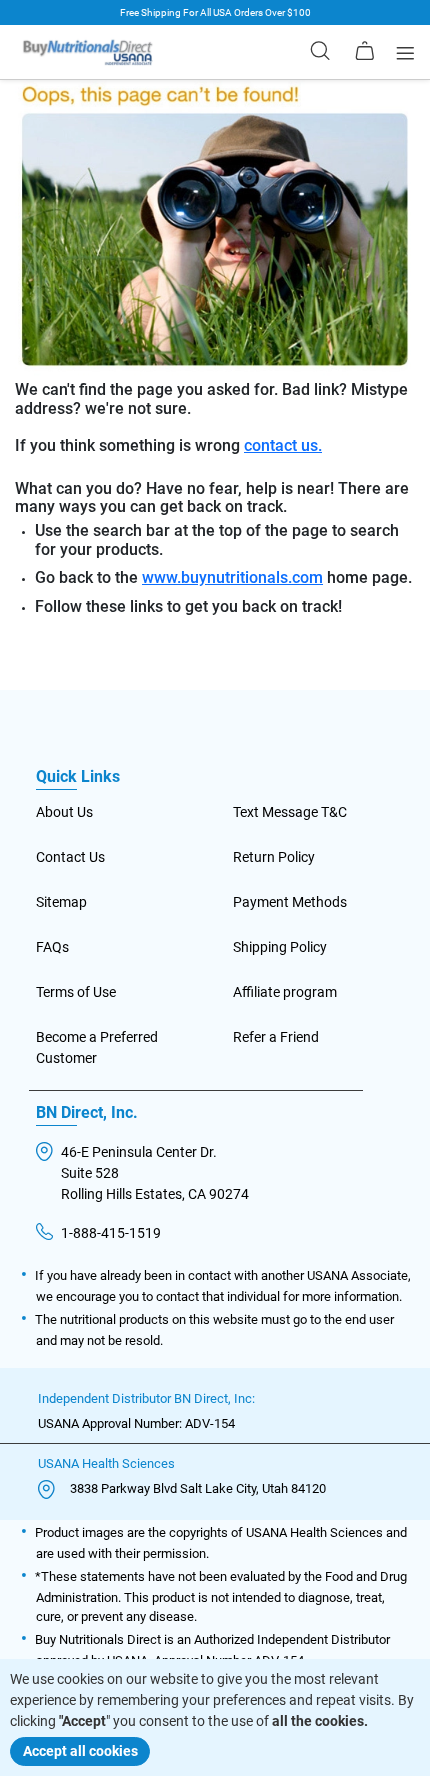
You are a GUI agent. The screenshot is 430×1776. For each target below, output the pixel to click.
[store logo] (88, 52)
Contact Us (70, 857)
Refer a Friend (276, 1037)
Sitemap (61, 902)
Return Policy (274, 857)
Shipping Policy (280, 947)
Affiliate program (285, 992)
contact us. (283, 446)
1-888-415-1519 (111, 1233)
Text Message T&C (290, 812)
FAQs (52, 947)
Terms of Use (76, 992)
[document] (215, 1717)
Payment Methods (290, 902)
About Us (64, 812)
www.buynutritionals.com (232, 578)
